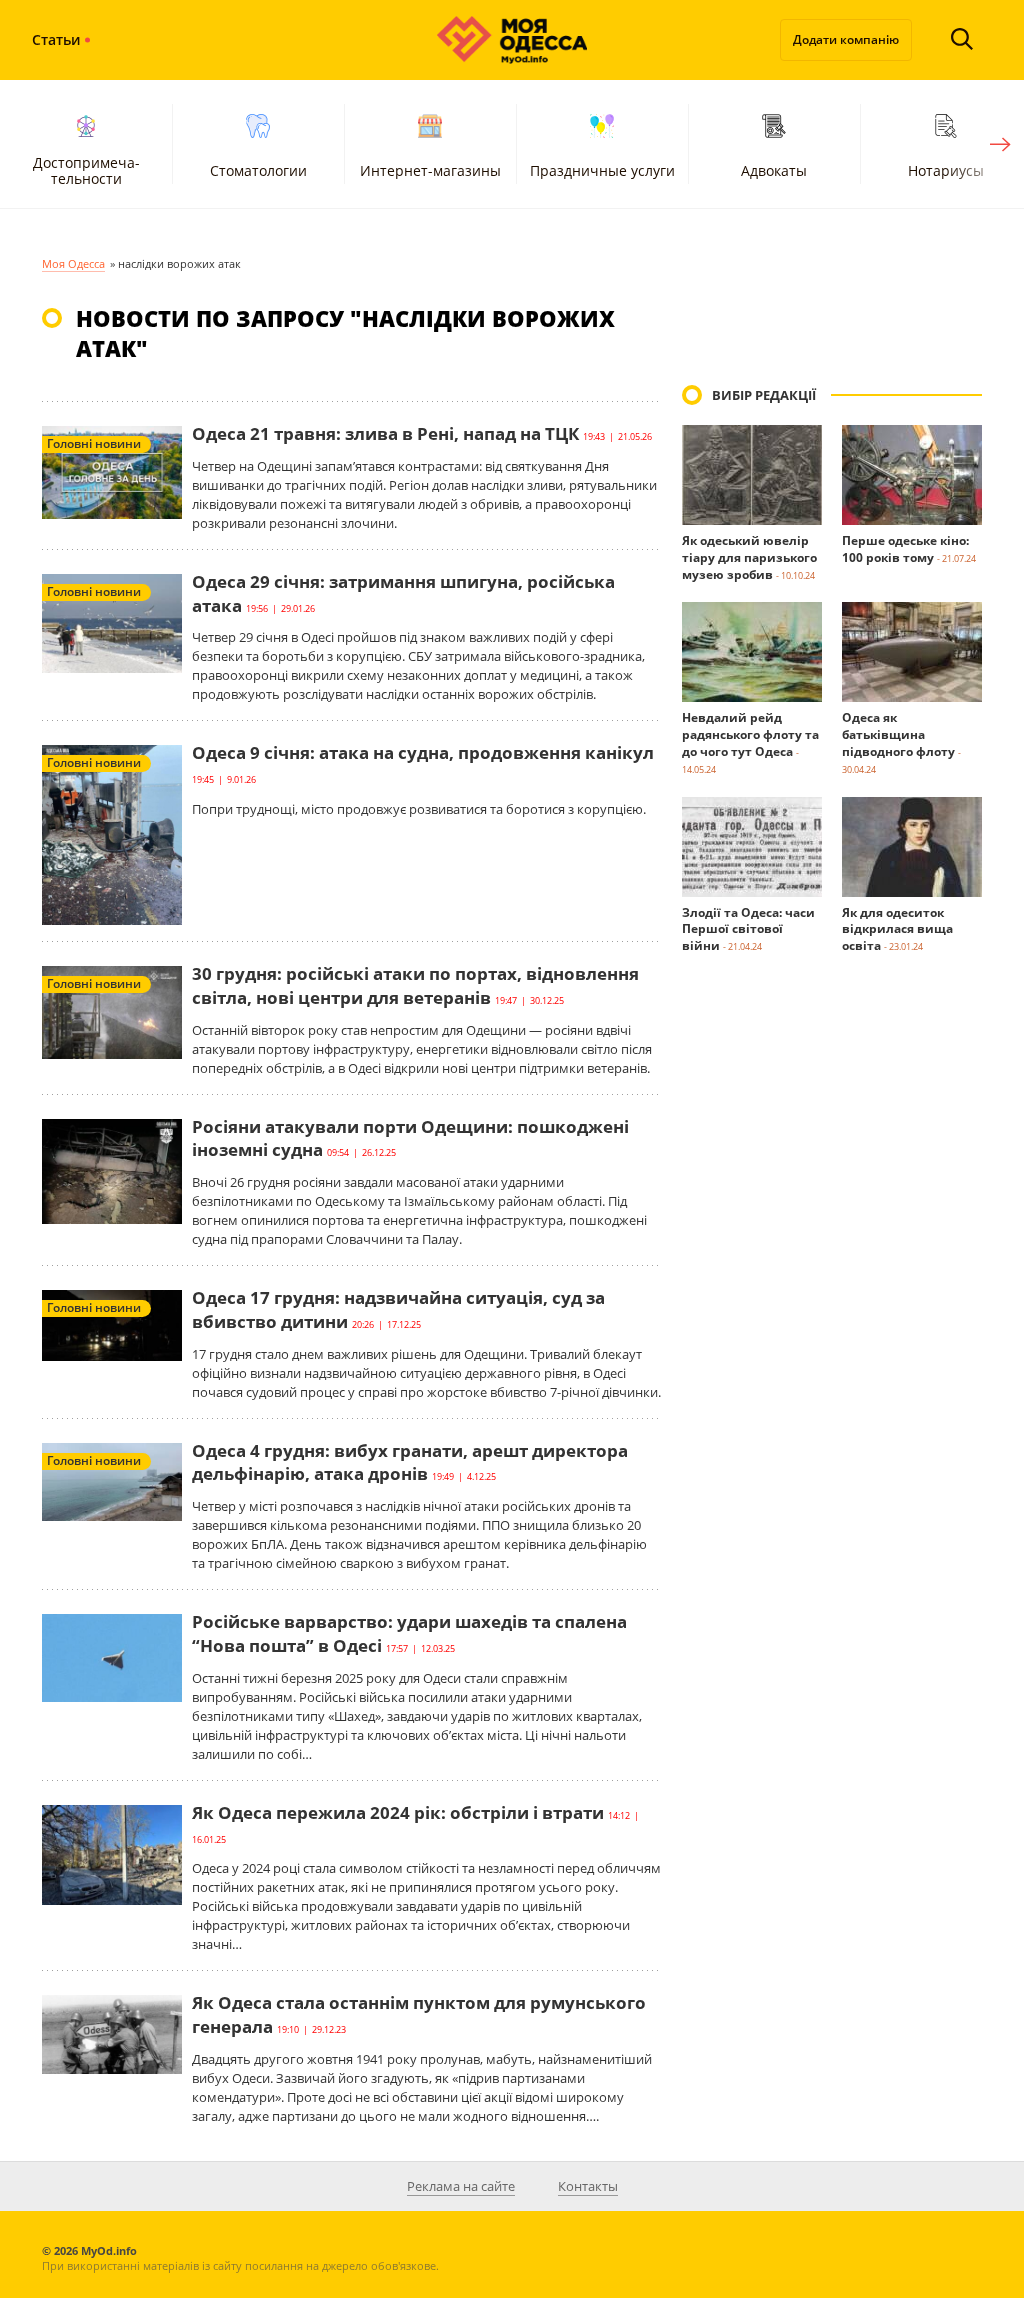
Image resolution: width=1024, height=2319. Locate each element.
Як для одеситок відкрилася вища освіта (897, 929)
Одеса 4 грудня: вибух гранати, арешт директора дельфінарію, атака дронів (410, 1462)
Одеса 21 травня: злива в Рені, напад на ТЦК (385, 433)
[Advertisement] (832, 1329)
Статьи (56, 39)
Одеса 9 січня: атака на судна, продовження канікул (423, 752)
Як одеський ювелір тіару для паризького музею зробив (749, 557)
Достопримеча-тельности (86, 170)
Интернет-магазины (430, 170)
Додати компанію (846, 39)
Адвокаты (774, 170)
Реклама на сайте (461, 2186)
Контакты (588, 2186)
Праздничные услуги (602, 170)
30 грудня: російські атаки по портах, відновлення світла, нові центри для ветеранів (415, 985)
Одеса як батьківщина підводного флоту (898, 734)
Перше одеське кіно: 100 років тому (905, 549)
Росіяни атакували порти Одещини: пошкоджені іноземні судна (410, 1138)
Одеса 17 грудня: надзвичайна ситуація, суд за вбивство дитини (398, 1309)
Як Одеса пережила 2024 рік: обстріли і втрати (398, 1812)
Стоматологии (258, 170)
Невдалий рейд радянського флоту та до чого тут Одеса (750, 734)
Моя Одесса (73, 263)
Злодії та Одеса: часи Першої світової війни (748, 929)
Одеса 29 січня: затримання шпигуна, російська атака (403, 593)
